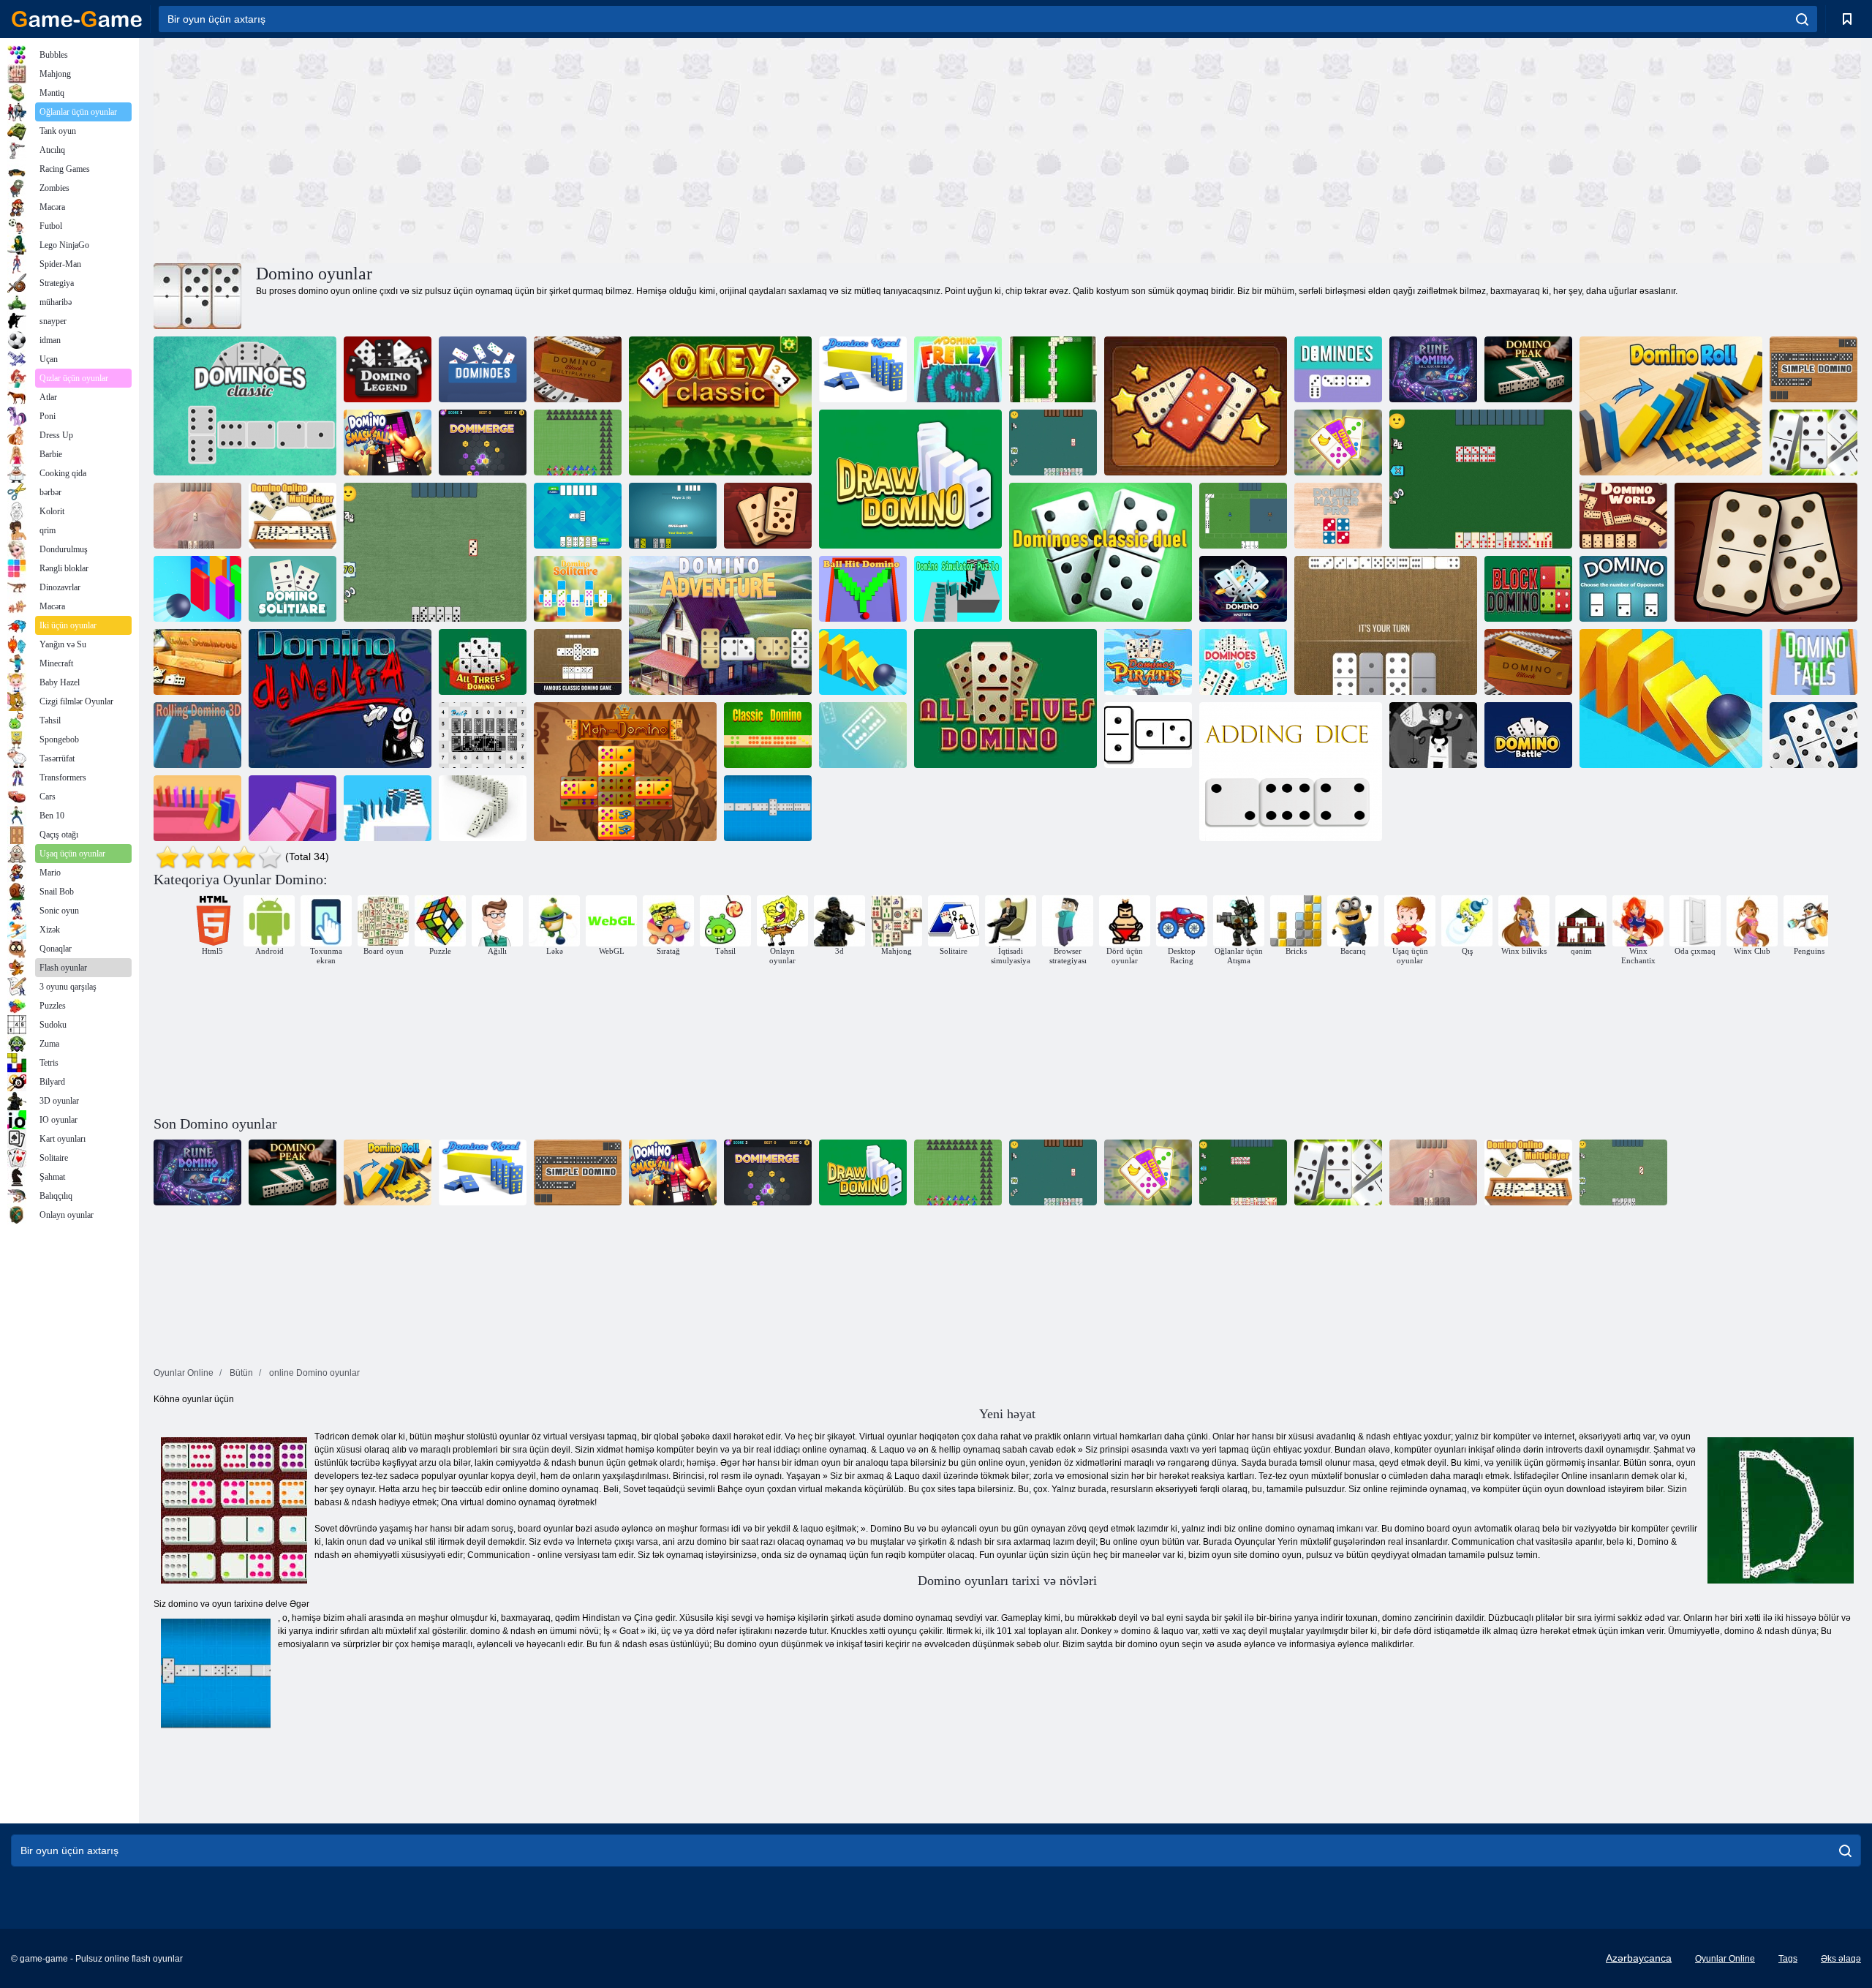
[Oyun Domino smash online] (1671, 699)
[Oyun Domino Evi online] (1433, 735)
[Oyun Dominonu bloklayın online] (1528, 589)
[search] (1802, 19)
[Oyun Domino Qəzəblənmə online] (958, 369)
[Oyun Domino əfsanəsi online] (388, 369)
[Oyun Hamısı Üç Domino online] (483, 662)
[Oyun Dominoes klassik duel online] (1101, 552)
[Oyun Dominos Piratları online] (1148, 662)
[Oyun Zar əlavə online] (1291, 772)
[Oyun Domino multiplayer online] (578, 369)
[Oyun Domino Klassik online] (245, 406)
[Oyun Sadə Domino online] (1813, 369)
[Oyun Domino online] (1338, 369)
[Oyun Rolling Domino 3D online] (197, 735)
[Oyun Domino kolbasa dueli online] (1481, 479)
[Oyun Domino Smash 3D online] (197, 589)
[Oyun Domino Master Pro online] (1338, 516)
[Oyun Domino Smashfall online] (388, 443)
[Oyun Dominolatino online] (1053, 369)
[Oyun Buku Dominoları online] (197, 662)
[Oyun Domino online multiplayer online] (1813, 443)
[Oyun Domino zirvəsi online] (1528, 369)
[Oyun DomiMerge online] (483, 443)
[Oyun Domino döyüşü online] (1528, 735)
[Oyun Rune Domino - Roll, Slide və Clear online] (1433, 369)
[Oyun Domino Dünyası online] (1623, 516)
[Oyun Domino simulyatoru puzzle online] (958, 589)
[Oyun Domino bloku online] (1528, 662)
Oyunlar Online (1725, 1959)
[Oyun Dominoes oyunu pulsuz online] (578, 516)
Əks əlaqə (1841, 1959)
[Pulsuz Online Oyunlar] (77, 19)
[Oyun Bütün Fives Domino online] (1005, 699)
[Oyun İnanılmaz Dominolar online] (1196, 406)
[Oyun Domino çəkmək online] (910, 479)
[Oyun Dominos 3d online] (197, 808)
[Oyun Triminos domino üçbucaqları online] (578, 443)
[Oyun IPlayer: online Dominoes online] (1148, 735)
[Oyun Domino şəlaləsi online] (1813, 662)
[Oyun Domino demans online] (340, 699)
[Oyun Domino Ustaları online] (1243, 589)
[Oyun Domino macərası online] (1766, 552)
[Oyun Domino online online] (388, 808)
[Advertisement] (581, 148)
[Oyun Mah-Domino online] (625, 772)
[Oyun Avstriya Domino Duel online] (1053, 443)
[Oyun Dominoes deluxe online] (1813, 735)
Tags (1788, 1959)
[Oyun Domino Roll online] (1671, 406)
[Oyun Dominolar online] (483, 369)
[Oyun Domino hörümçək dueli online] (435, 552)
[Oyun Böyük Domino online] (1243, 662)
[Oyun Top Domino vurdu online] (863, 589)
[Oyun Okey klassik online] (720, 406)
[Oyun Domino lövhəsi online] (1386, 625)
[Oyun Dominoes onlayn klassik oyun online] (673, 516)
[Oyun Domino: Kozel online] (863, 369)
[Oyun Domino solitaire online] (1338, 443)
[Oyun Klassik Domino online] (768, 735)
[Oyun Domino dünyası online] (768, 516)
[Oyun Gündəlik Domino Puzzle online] (483, 735)
